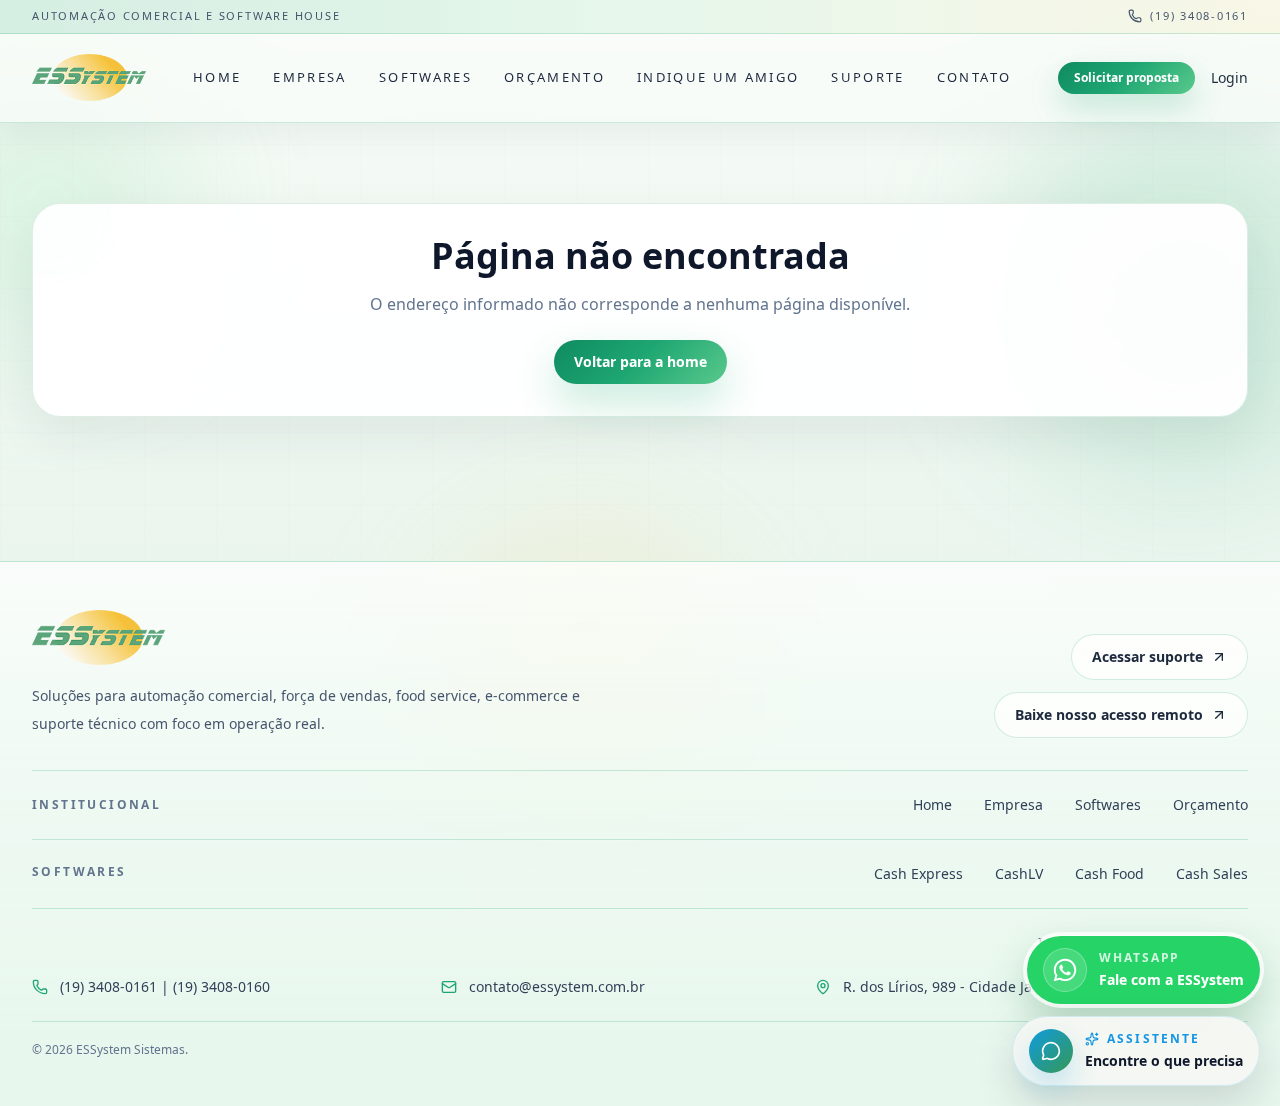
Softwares (425, 77)
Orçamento (554, 77)
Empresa (309, 77)
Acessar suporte (1147, 656)
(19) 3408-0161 (1199, 15)
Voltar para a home (640, 361)
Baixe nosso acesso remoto (1109, 714)
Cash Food (1109, 873)
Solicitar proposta (1126, 77)
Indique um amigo (718, 77)
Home (217, 77)
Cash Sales (1212, 873)
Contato (974, 77)
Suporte (867, 77)
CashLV (1019, 873)
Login (1229, 77)
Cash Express (918, 873)
